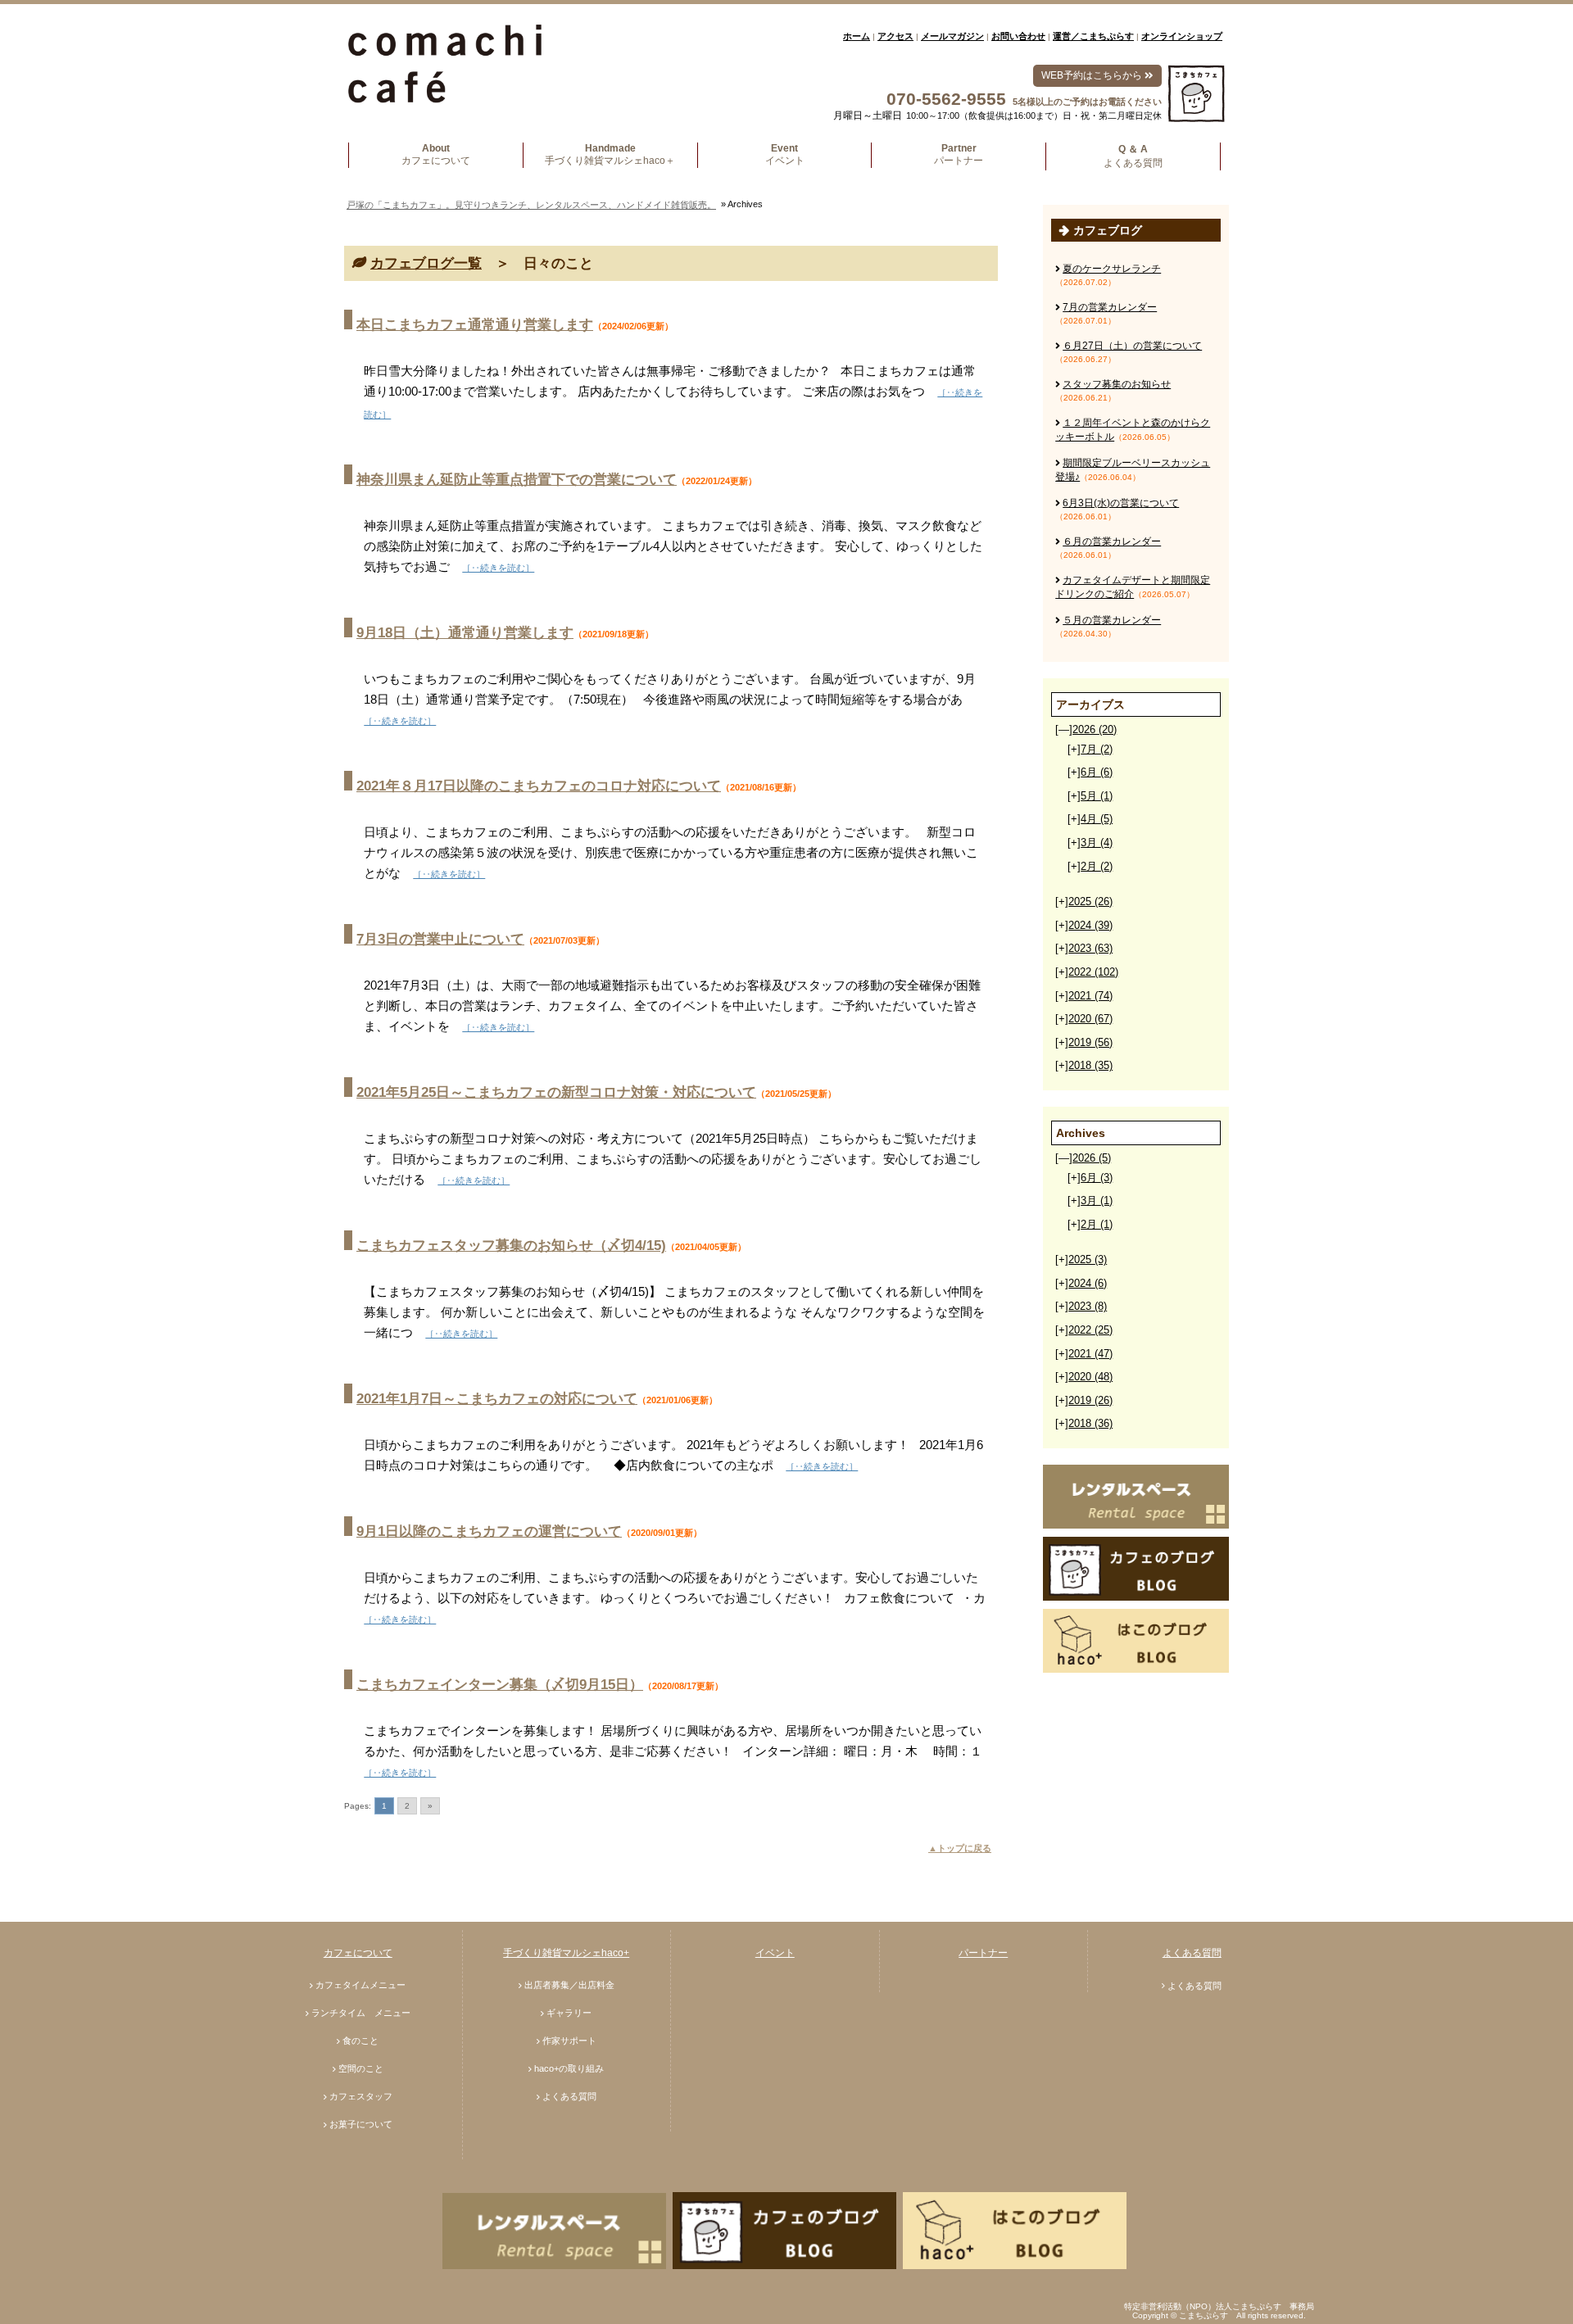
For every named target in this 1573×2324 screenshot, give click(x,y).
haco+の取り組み (569, 2068)
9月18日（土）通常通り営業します (465, 633)
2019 (1090, 1042)
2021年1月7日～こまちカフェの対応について (497, 1399)
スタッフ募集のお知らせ (1117, 384)
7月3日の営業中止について (440, 939)
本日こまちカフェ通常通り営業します (475, 325)
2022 (1093, 972)
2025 (1090, 902)
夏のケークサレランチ (1112, 269)
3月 (1097, 843)
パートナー (983, 1953)
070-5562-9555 (946, 99)
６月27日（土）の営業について (1132, 346)
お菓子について (361, 2124)
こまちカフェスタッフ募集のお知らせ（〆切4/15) (511, 1246)
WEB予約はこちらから (1093, 75)
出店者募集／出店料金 (569, 1985)
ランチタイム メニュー (361, 2013)
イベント (775, 1953)
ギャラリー (569, 2013)
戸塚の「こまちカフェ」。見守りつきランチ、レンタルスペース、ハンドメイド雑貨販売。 (531, 205)
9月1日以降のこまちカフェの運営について (489, 1531)
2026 (1095, 729)
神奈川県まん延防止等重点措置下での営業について (517, 480)
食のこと (360, 2041)
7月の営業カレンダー (1110, 307)
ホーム (857, 36)
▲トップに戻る (960, 1848)
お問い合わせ (1018, 36)
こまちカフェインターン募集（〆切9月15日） (500, 1685)
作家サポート (569, 2041)
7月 (1097, 749)
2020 (1090, 1019)
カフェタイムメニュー (360, 1985)
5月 (1097, 796)
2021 (1090, 996)
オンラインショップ (1182, 36)
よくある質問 (569, 2096)
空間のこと (361, 2068)
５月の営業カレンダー (1112, 620)
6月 (1097, 772)
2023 (1090, 948)
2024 (1090, 925)
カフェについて (358, 1953)
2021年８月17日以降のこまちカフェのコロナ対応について (539, 786)
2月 (1097, 866)
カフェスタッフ (361, 2096)
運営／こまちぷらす (1093, 36)
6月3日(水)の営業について (1121, 503)
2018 (1090, 1065)
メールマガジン (952, 36)
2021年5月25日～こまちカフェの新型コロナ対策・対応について (556, 1092)
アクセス (895, 36)
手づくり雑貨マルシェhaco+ (566, 1953)
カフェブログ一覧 (426, 263)
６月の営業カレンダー (1112, 541)
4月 (1097, 819)
